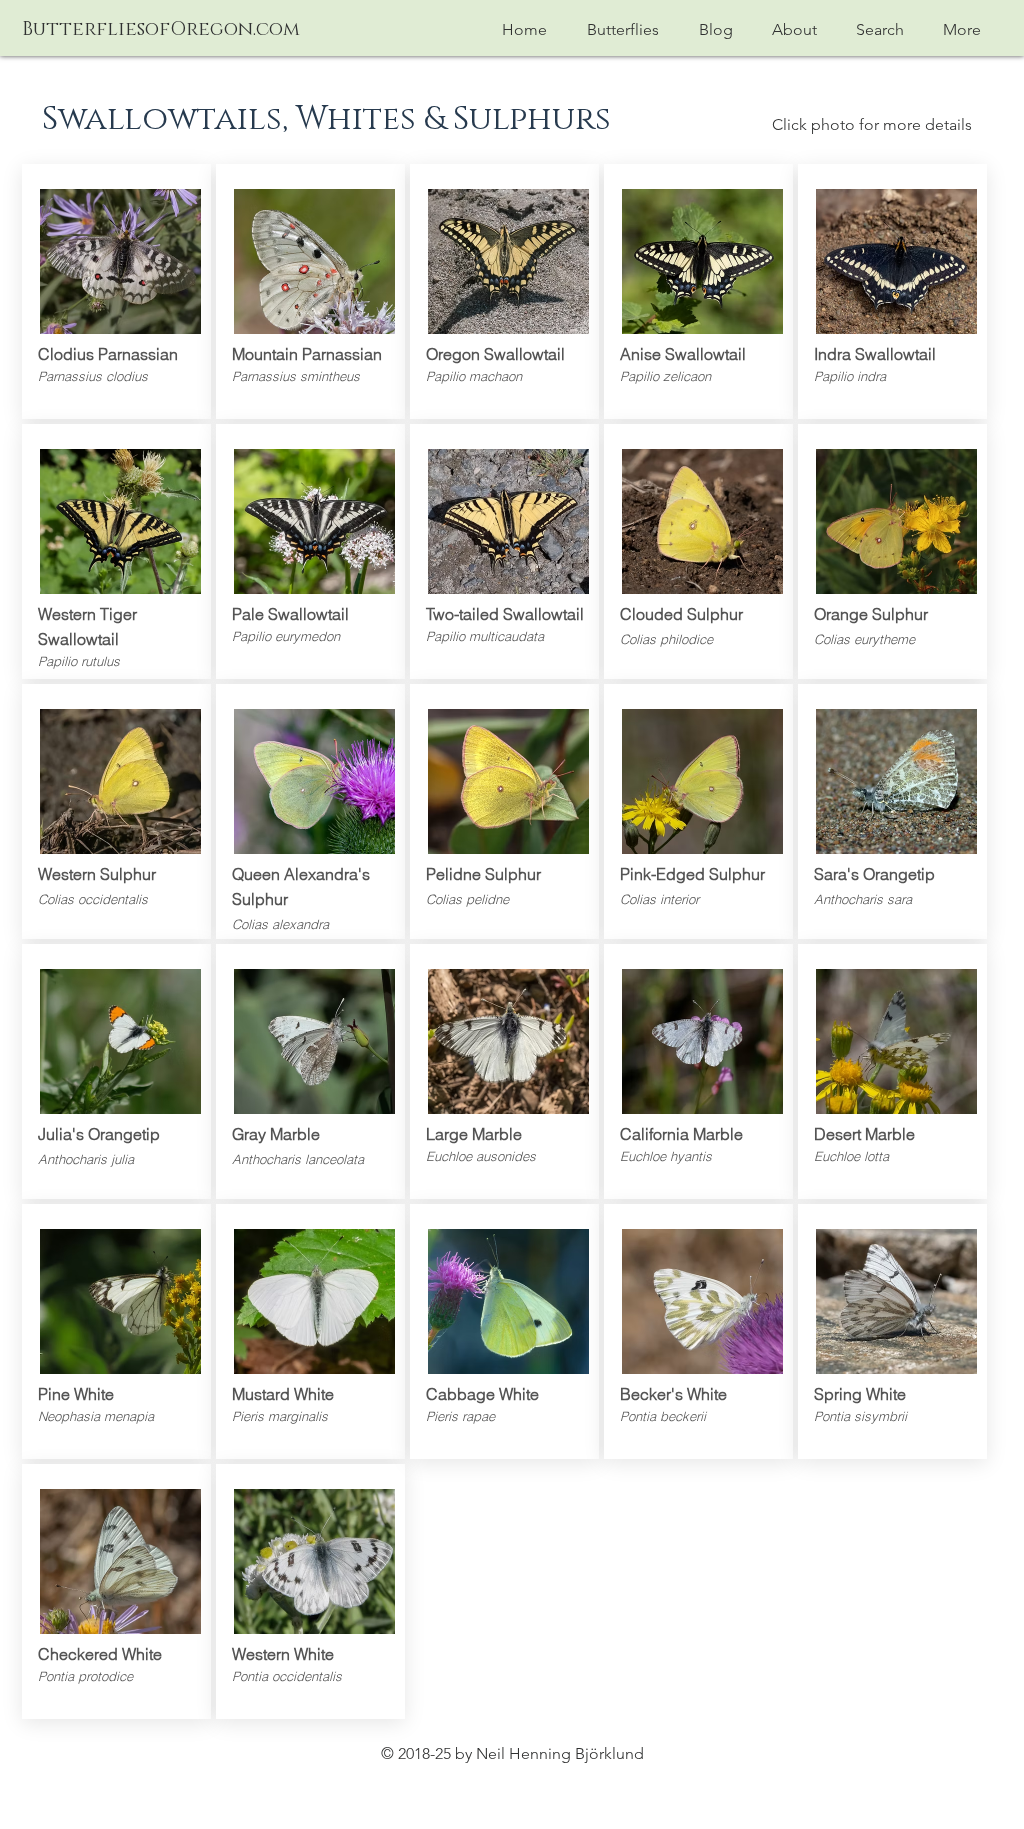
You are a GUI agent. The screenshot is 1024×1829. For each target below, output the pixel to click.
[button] (623, 29)
